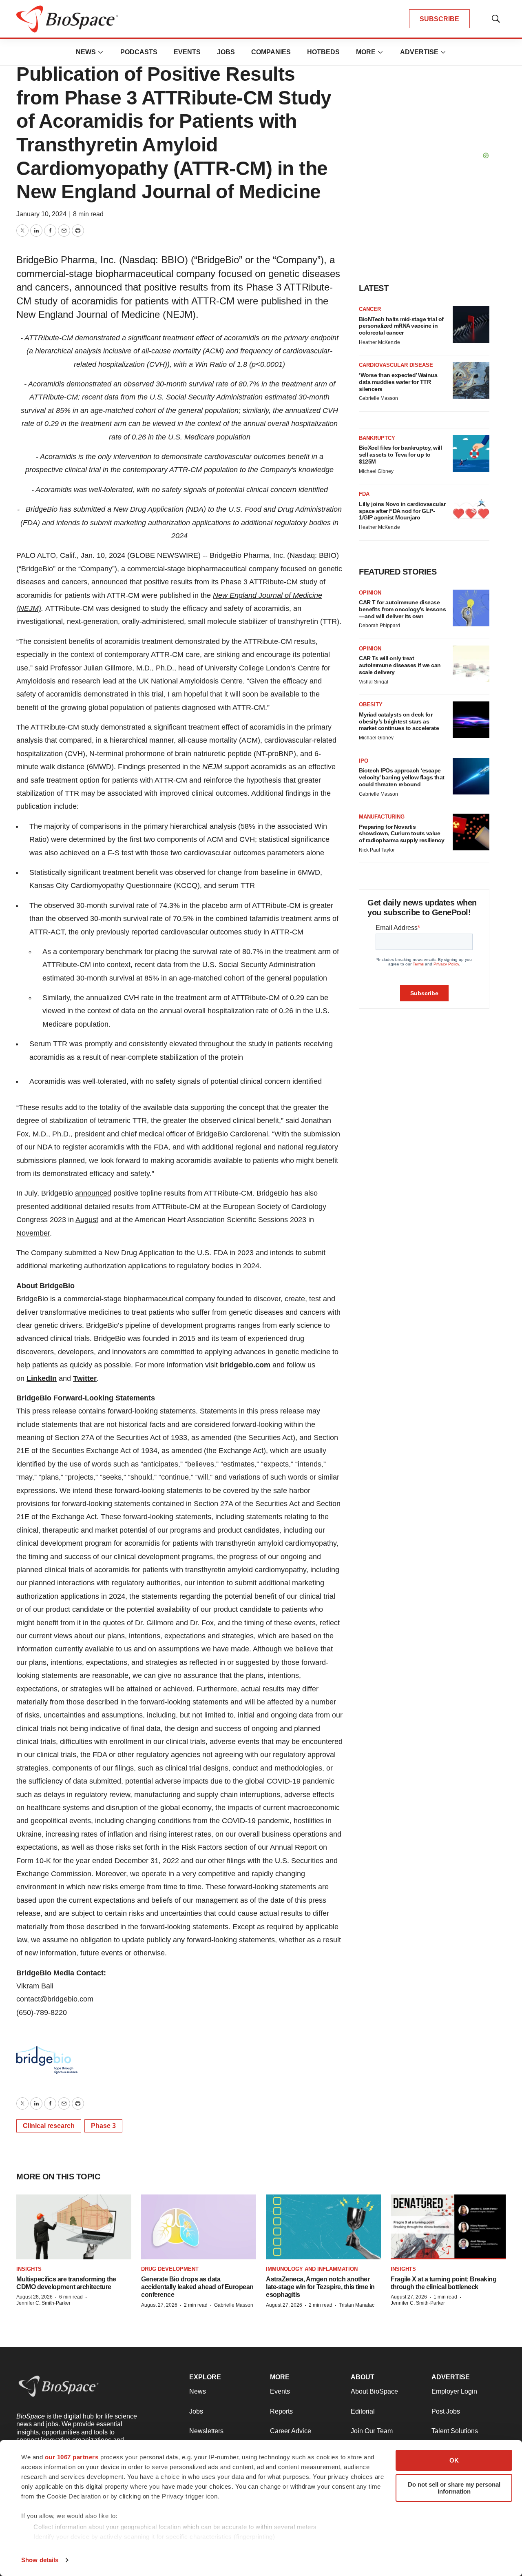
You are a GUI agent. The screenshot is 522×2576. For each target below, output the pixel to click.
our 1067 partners (72, 2457)
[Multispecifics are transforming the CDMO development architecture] (74, 2227)
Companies (271, 52)
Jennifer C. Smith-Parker (43, 2303)
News (86, 52)
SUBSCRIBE (439, 19)
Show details (40, 2560)
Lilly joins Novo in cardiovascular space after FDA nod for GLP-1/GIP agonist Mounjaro (402, 511)
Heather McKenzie (379, 342)
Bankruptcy (377, 438)
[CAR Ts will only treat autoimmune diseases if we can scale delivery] (471, 664)
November (33, 1233)
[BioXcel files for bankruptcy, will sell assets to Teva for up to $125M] (471, 453)
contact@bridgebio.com (55, 1999)
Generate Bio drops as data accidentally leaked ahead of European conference (197, 2287)
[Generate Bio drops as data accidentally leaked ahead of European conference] (199, 2227)
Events (187, 52)
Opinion (370, 593)
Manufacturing (382, 817)
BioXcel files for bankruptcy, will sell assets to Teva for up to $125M (400, 455)
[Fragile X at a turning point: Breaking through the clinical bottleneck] (448, 2227)
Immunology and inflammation (312, 2269)
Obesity (371, 704)
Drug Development (170, 2269)
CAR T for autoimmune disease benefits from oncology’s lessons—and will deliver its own (402, 609)
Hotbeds (323, 52)
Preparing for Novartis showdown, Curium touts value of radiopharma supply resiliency (401, 834)
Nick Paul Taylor (377, 850)
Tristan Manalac (357, 2305)
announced (93, 1193)
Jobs (226, 52)
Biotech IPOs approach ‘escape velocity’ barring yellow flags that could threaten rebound (402, 777)
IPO (364, 761)
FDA (364, 494)
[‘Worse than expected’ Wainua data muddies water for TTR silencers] (471, 380)
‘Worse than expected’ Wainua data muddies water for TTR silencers (398, 382)
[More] (101, 52)
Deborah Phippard (379, 626)
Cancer (370, 309)
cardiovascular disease (396, 365)
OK (454, 2460)
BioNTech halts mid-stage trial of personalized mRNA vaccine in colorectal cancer (401, 326)
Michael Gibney (376, 471)
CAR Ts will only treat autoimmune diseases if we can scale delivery (400, 665)
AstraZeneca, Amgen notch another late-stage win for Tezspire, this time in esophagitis (320, 2287)
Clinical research (49, 2126)
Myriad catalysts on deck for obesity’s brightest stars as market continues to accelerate (399, 721)
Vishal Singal (374, 682)
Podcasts (139, 52)
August (87, 1220)
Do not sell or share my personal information (454, 2488)
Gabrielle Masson (378, 398)
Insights (29, 2269)
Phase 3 (103, 2126)
